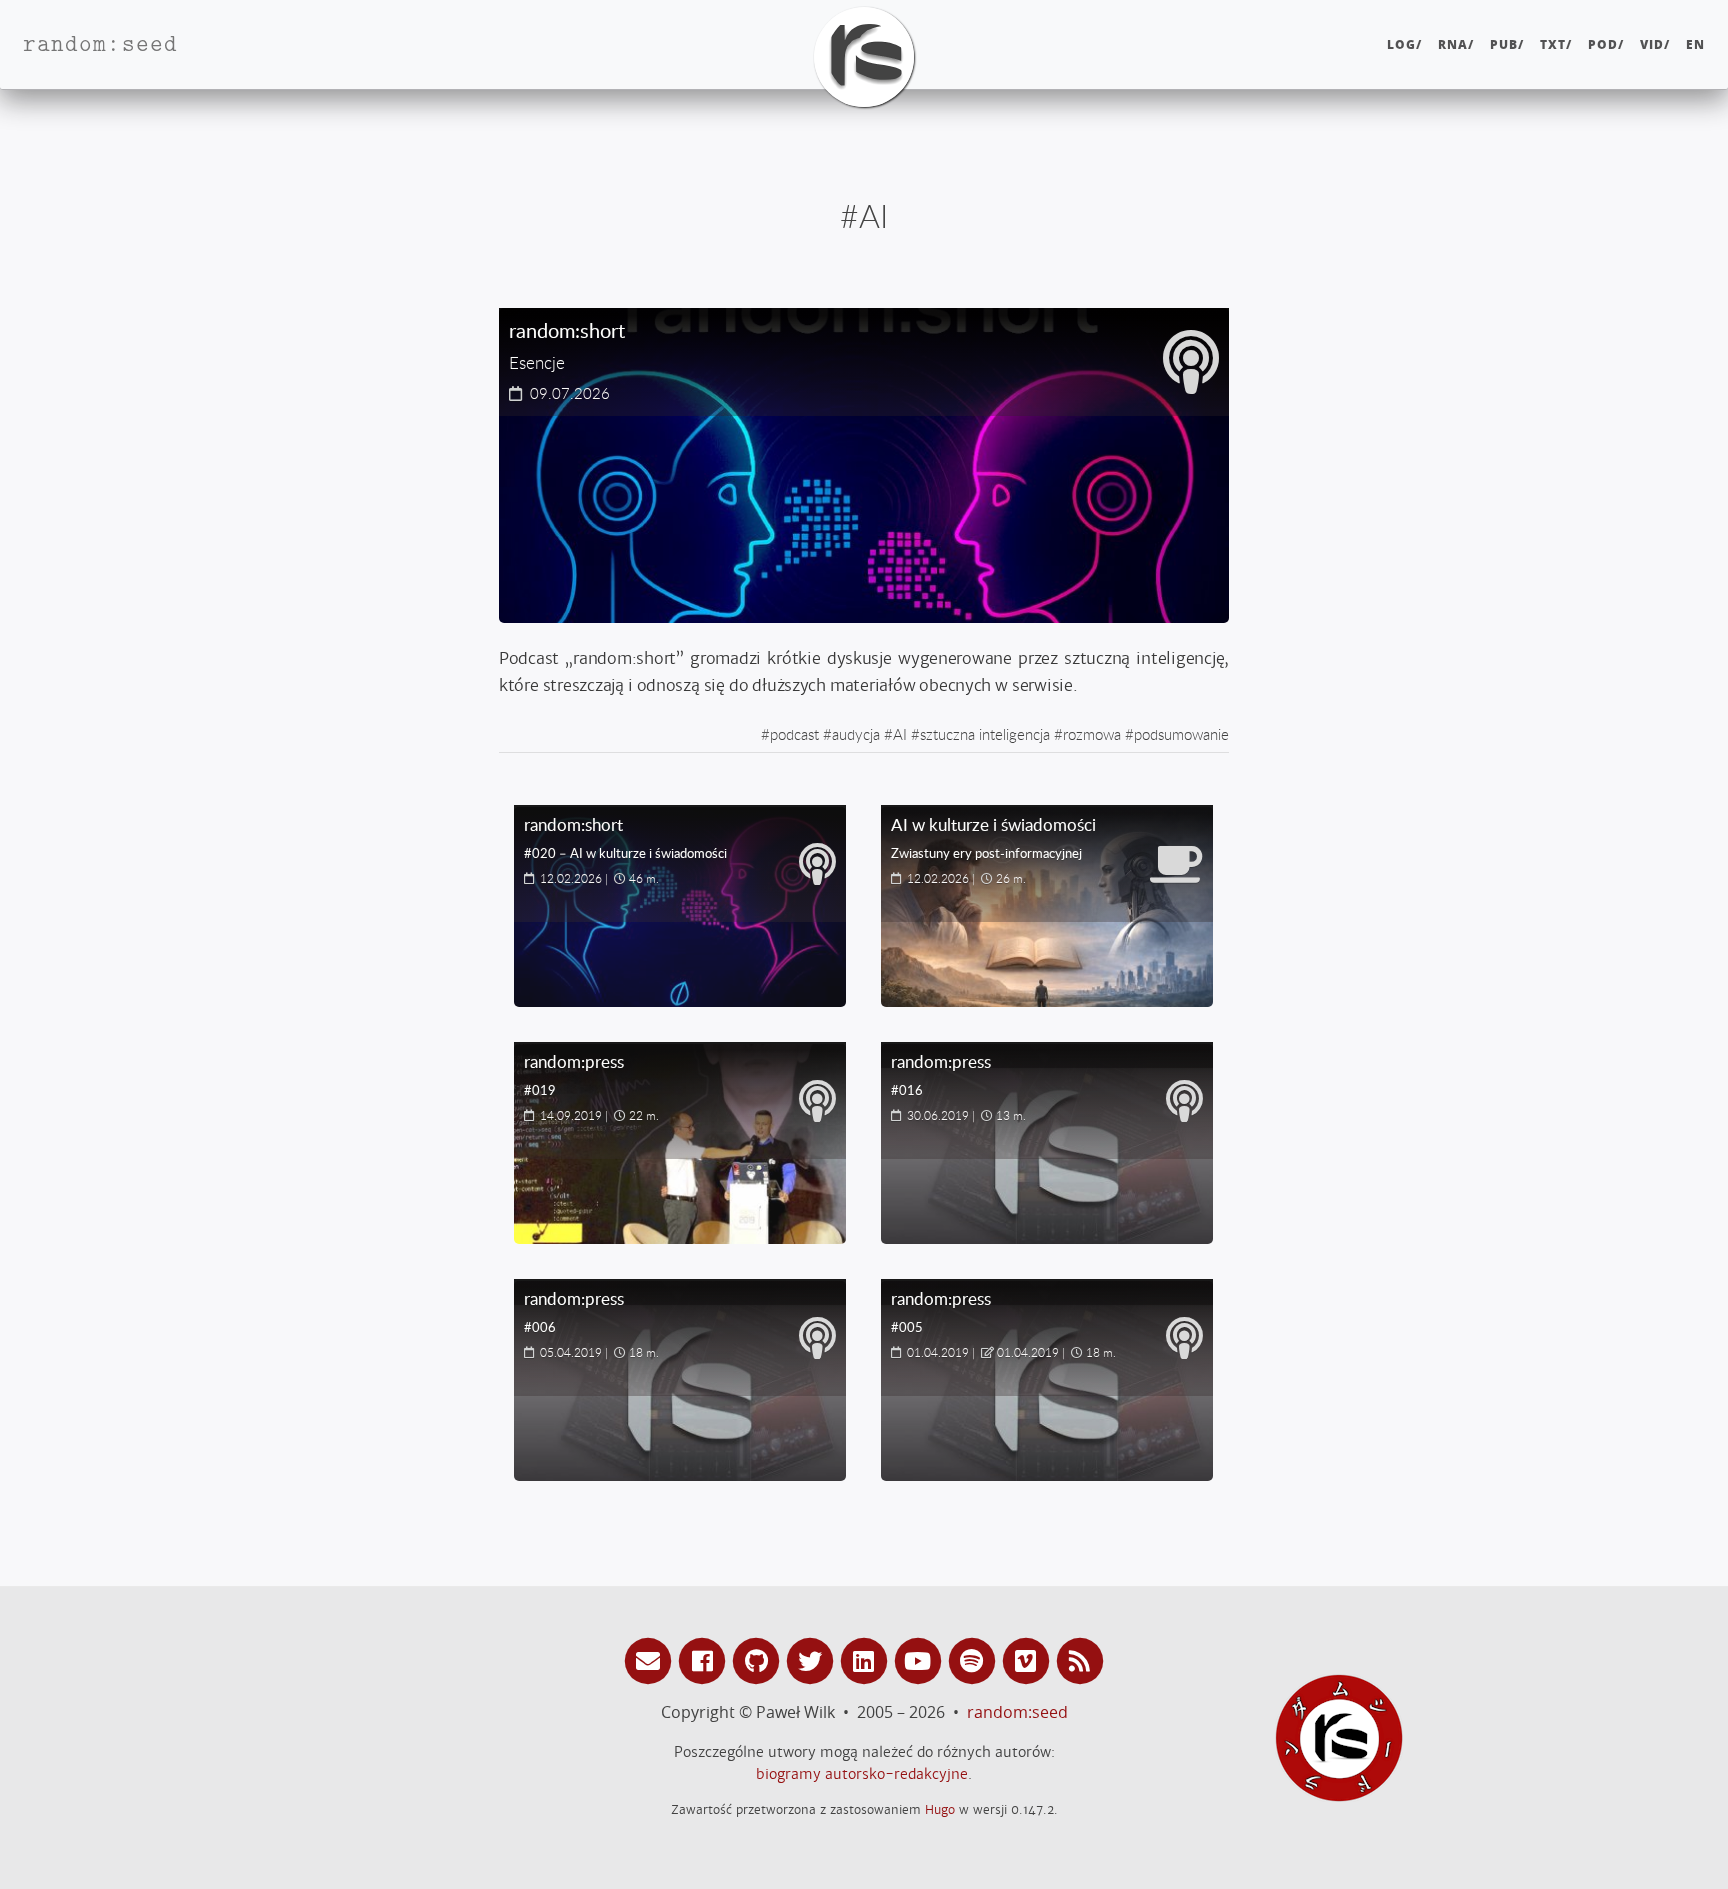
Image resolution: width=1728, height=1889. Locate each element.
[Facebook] (705, 1659)
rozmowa (1092, 734)
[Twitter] (813, 1659)
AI (900, 734)
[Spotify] (975, 1659)
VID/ (1655, 44)
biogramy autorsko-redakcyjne (862, 1774)
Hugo (940, 1809)
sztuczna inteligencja (985, 734)
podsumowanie (1181, 734)
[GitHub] (759, 1659)
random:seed (1017, 1712)
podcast (794, 734)
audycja (856, 734)
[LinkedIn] (867, 1659)
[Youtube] (921, 1659)
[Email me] (651, 1659)
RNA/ (1456, 44)
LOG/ (1404, 44)
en (1695, 44)
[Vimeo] (1029, 1659)
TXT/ (1556, 44)
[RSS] (1080, 1659)
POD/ (1606, 44)
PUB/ (1507, 44)
